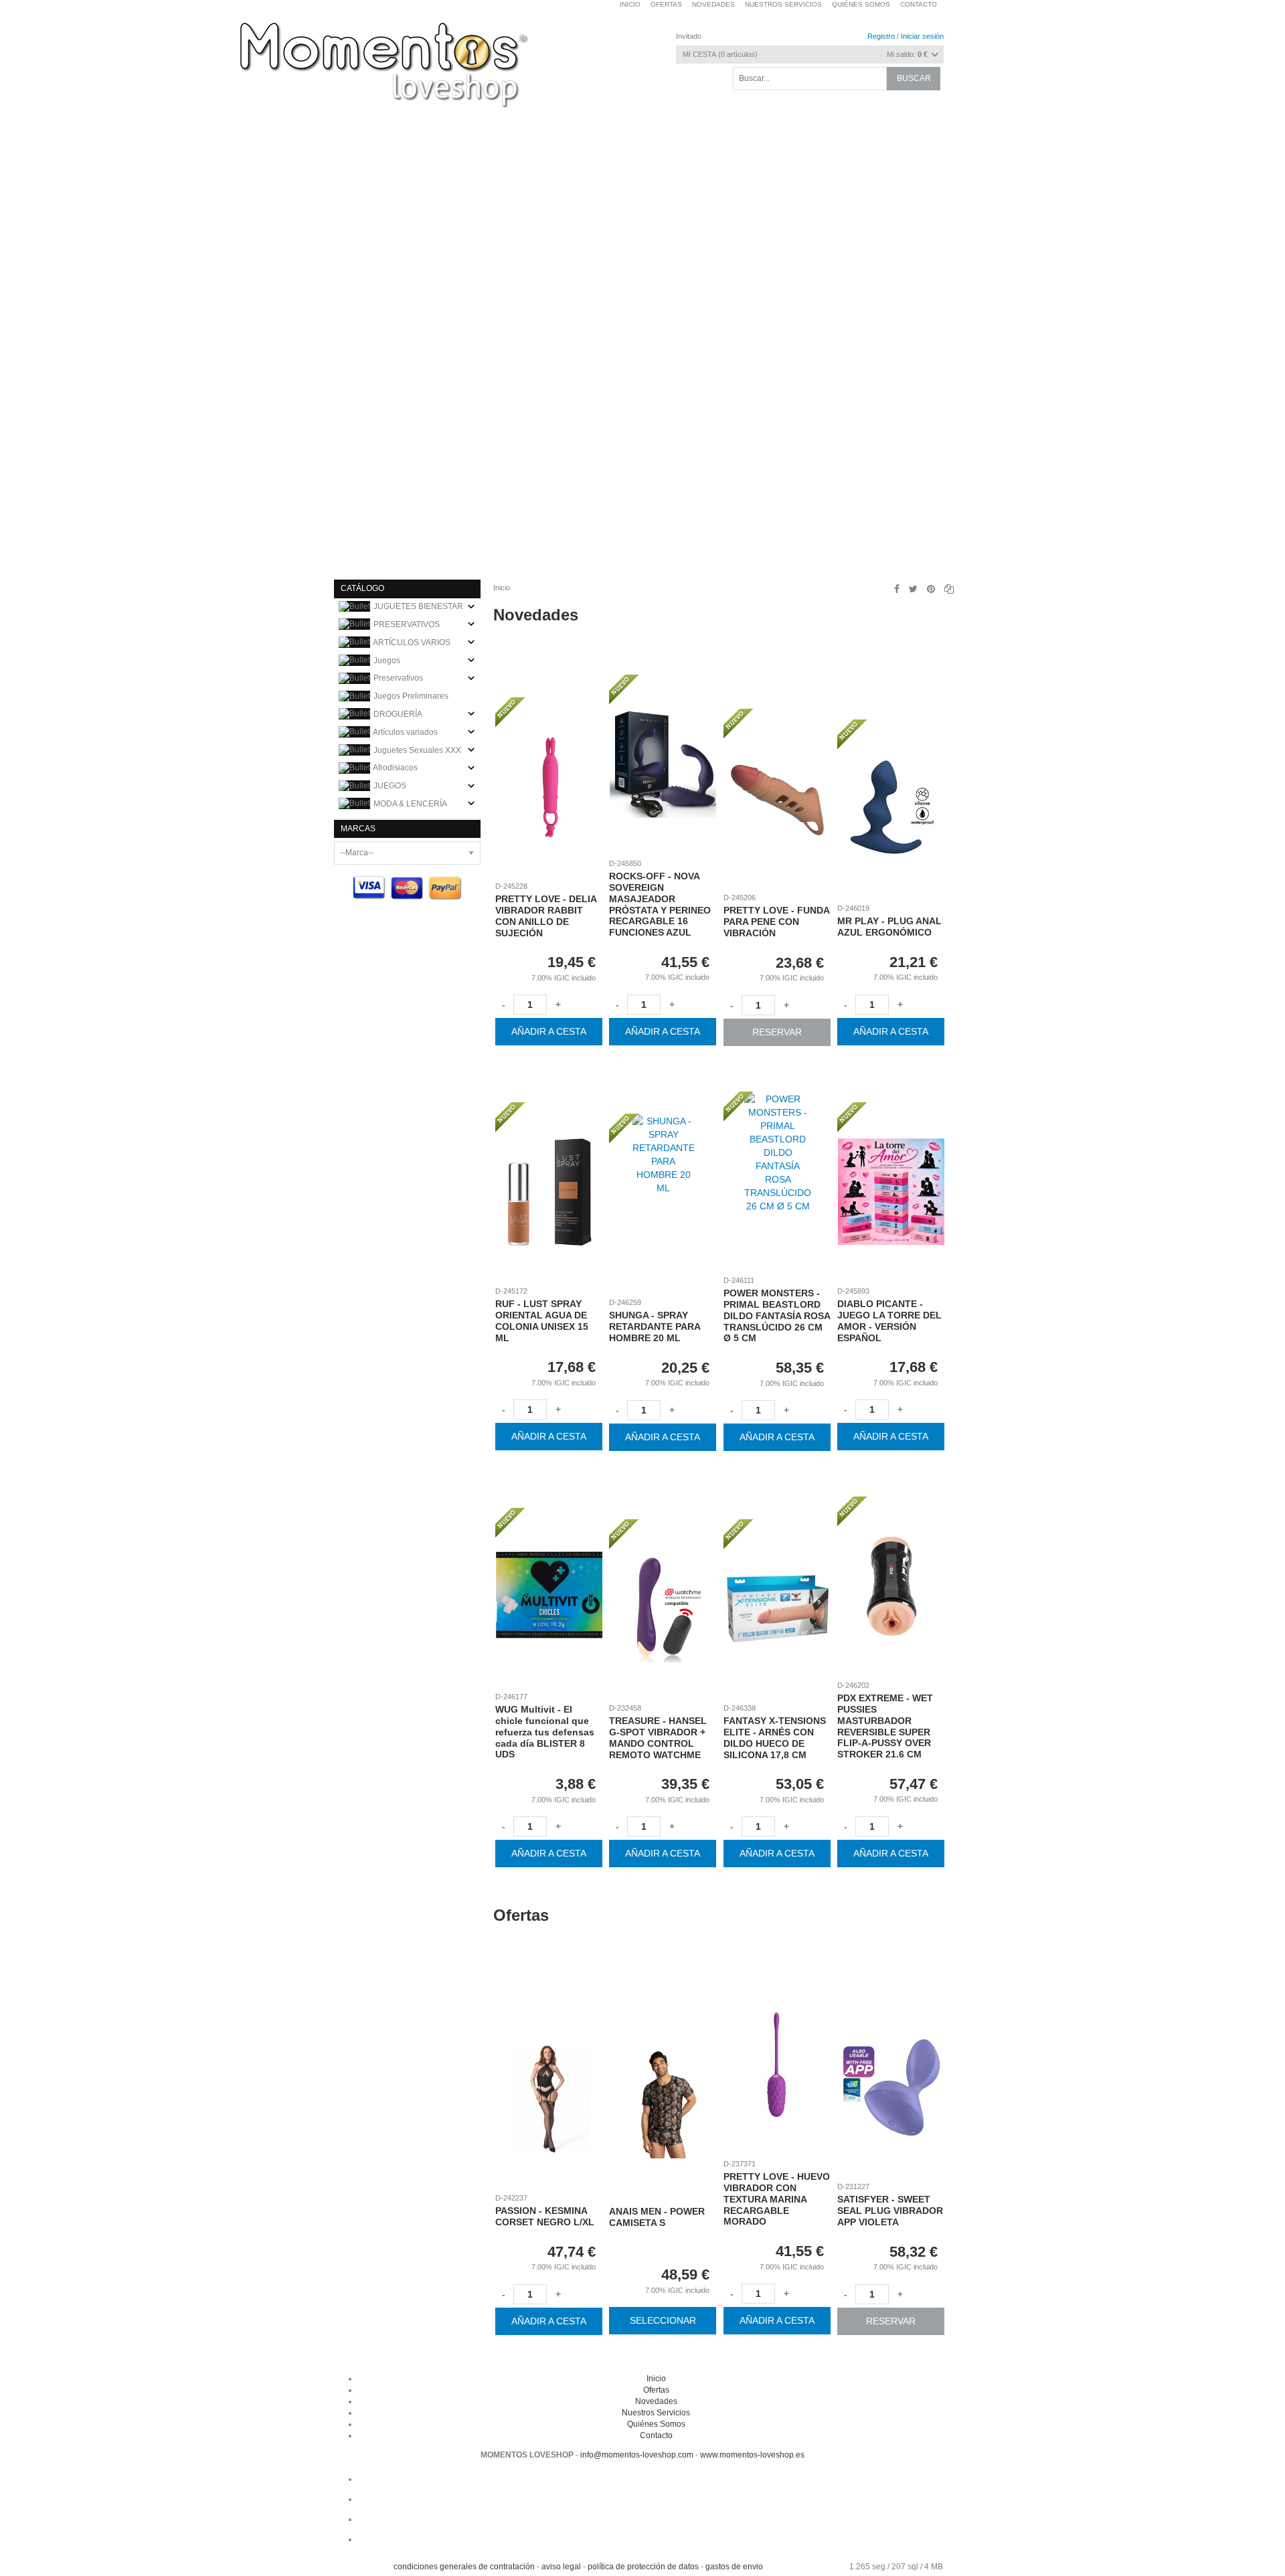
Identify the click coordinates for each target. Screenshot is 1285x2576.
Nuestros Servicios (656, 2413)
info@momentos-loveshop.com (637, 2455)
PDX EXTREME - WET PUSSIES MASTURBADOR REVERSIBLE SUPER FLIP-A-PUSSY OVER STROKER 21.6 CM (886, 1726)
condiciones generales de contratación (464, 2567)
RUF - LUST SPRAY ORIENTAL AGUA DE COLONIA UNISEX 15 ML (542, 1321)
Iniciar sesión (922, 36)
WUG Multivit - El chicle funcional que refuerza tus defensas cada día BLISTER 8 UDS (545, 1732)
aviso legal (561, 2567)
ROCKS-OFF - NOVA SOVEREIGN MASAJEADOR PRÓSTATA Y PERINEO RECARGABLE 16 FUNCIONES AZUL (661, 904)
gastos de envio (734, 2567)
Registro (881, 36)
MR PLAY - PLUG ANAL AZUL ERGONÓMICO (890, 927)
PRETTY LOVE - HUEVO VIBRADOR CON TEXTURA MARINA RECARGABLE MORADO (777, 2199)
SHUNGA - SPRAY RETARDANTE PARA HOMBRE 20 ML (655, 1326)
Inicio (502, 588)
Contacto (919, 4)
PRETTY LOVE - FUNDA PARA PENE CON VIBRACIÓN (776, 922)
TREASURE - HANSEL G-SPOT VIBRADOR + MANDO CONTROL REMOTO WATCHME (659, 1737)
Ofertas (521, 1915)
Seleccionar (663, 2321)
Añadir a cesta (549, 1031)
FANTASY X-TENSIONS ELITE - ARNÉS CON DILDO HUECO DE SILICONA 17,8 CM (775, 1737)
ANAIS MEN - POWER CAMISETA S (658, 2218)
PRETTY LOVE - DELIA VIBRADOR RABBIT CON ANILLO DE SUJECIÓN (546, 916)
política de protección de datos (643, 2567)
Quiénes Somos (656, 2424)
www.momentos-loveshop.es (752, 2455)
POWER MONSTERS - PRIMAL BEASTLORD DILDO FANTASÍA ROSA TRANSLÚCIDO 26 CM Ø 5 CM (777, 1315)
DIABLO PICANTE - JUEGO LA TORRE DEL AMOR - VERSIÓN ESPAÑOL (890, 1321)
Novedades (536, 615)
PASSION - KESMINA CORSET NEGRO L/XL (545, 2216)
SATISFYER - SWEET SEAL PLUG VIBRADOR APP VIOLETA (891, 2211)
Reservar (777, 1031)
